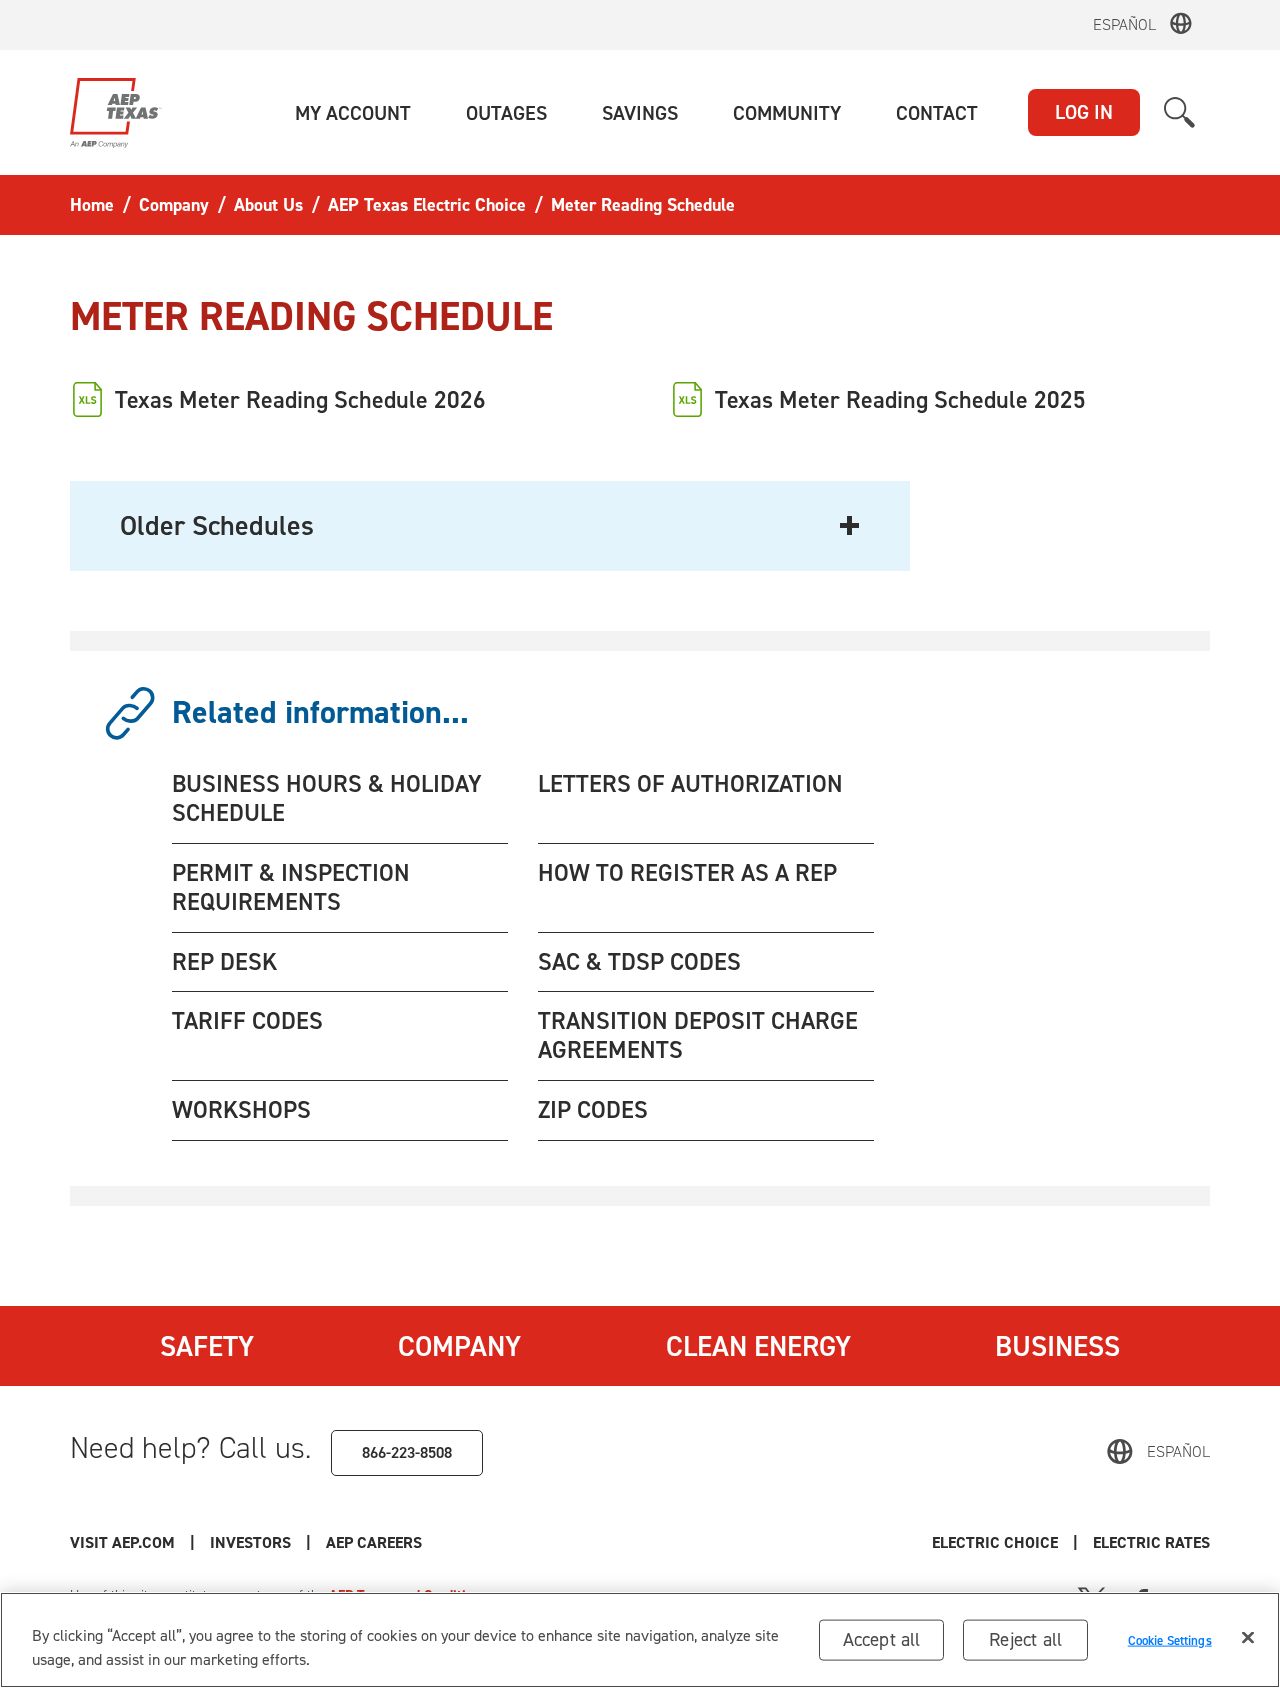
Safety (207, 1346)
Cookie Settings (1170, 1639)
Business (1057, 1346)
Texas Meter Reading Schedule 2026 (300, 400)
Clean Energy (758, 1346)
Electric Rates (1151, 1542)
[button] (353, 113)
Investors (250, 1542)
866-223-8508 (407, 1452)
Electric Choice (995, 1542)
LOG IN (1084, 112)
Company (459, 1346)
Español (1124, 24)
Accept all (882, 1639)
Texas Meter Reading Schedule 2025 (900, 400)
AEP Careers (374, 1542)
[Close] (1248, 1638)
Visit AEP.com (122, 1542)
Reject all (1025, 1639)
